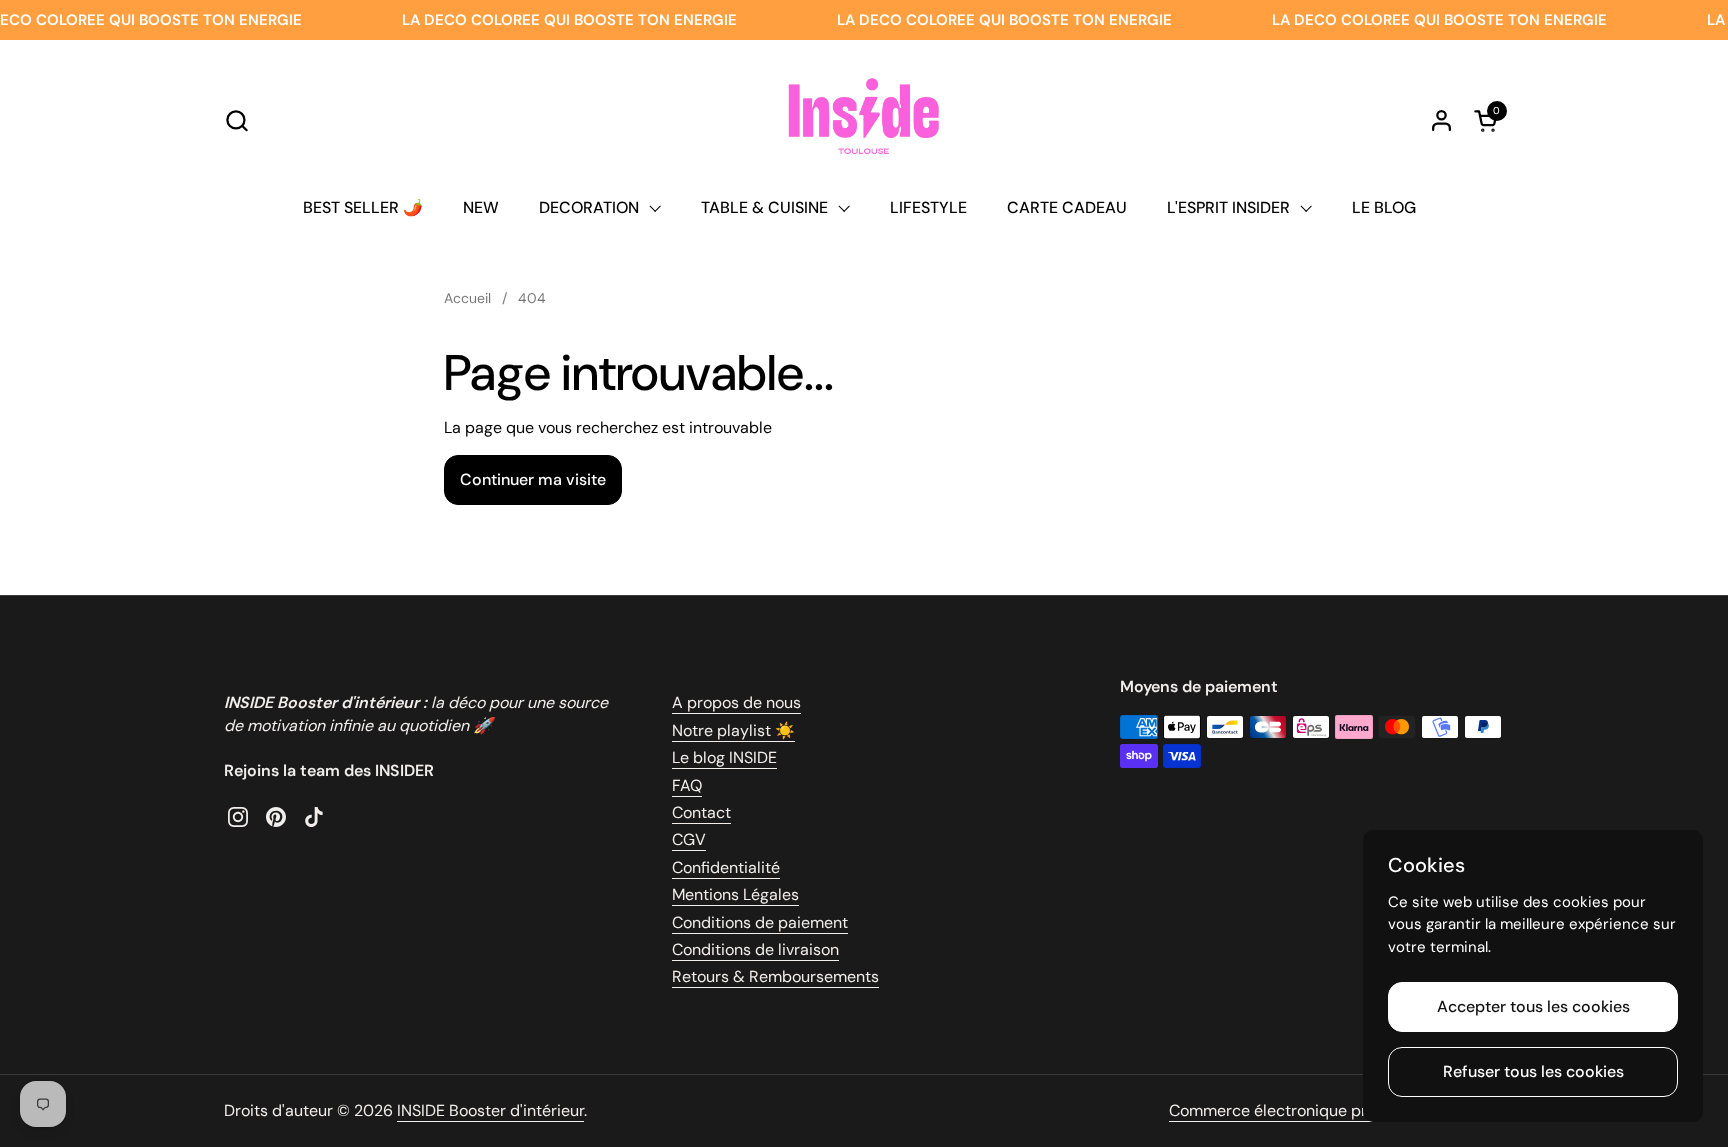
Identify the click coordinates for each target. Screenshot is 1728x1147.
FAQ (687, 785)
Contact (701, 812)
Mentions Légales (735, 894)
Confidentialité (726, 867)
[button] (236, 120)
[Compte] (1441, 120)
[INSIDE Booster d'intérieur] (863, 120)
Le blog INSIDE (724, 757)
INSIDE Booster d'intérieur (490, 1110)
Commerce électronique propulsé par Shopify (1336, 1110)
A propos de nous (736, 702)
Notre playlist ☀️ (733, 730)
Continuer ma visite (533, 479)
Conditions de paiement (760, 922)
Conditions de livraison (755, 949)
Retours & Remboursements (775, 976)
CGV (689, 839)
